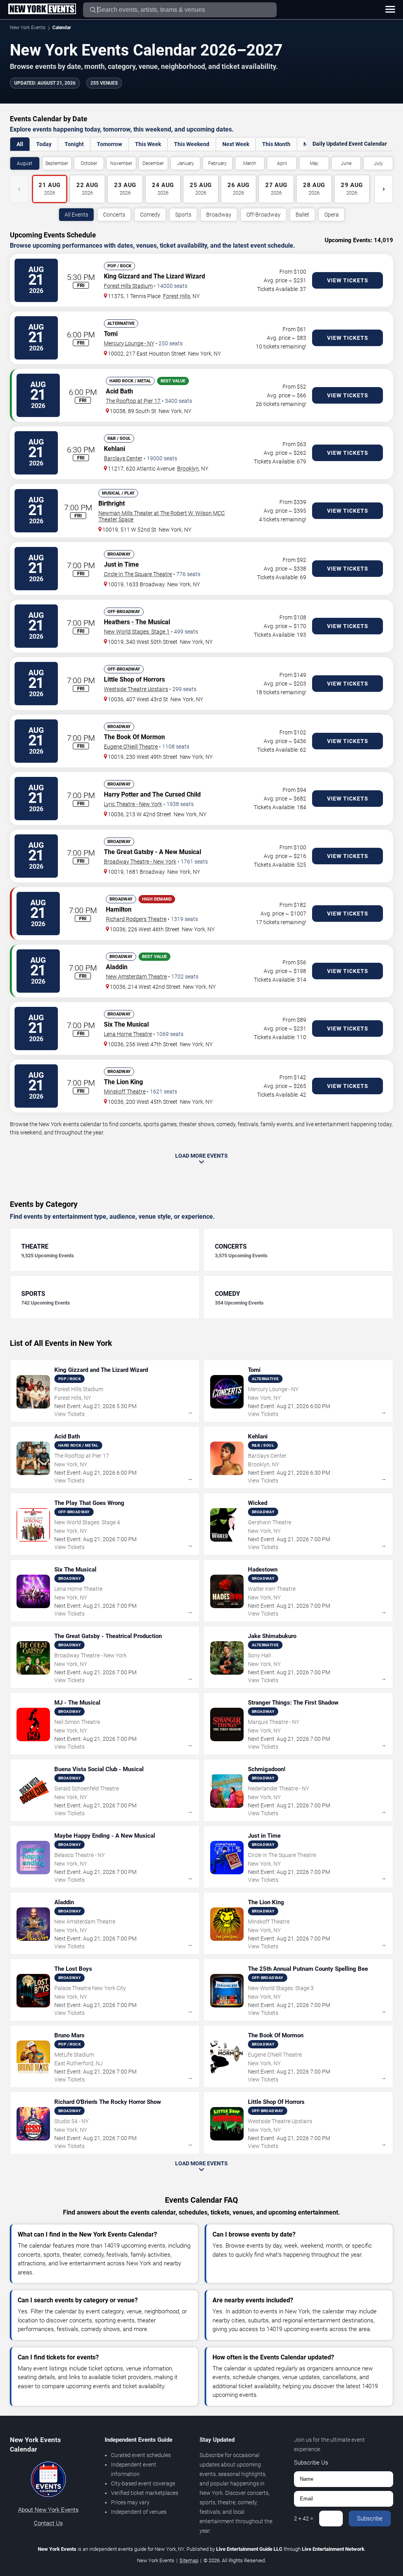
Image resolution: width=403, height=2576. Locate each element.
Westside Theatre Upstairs (136, 689)
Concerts (114, 215)
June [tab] (346, 163)
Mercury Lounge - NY (129, 343)
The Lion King (123, 1082)
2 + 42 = (304, 2519)
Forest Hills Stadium (128, 286)
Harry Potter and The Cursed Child (152, 794)
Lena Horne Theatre (128, 1034)
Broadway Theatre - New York (140, 862)
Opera (332, 215)
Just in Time (121, 564)
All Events (76, 215)
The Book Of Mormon (134, 737)
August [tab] (25, 163)
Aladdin (117, 967)
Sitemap (189, 2560)
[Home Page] (42, 9)
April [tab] (282, 163)
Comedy (150, 215)
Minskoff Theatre (125, 1092)
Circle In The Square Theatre (138, 574)
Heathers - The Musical (137, 622)
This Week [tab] (148, 144)
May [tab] (314, 163)
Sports (183, 215)
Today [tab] (44, 144)
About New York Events (48, 2510)
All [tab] (20, 144)
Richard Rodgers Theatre (136, 919)
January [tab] (186, 163)
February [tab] (217, 163)
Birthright (112, 503)
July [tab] (378, 163)
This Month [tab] (276, 144)
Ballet (302, 215)
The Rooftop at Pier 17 (133, 401)
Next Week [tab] (236, 144)
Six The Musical (126, 1024)
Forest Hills (177, 296)
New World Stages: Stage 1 (137, 632)
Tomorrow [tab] (109, 144)
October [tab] (89, 163)
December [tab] (153, 163)
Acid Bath (119, 391)
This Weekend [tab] (192, 144)
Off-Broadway (263, 215)
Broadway (219, 215)
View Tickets (348, 280)
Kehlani (115, 449)
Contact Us (48, 2523)
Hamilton (119, 909)
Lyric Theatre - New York (133, 804)
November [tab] (121, 163)
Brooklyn (188, 469)
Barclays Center (123, 458)
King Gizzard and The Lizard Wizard (154, 276)
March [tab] (250, 163)
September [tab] (57, 163)
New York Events (28, 28)
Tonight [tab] (74, 144)
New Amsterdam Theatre (136, 977)
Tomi (111, 334)
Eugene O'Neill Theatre (131, 747)
